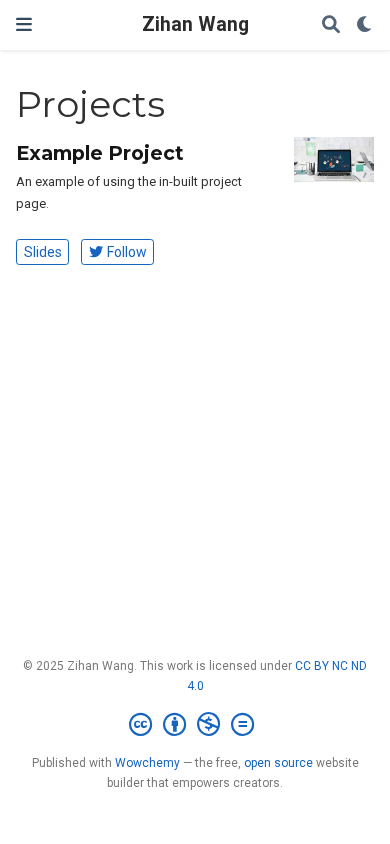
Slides (43, 252)
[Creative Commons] (195, 725)
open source (278, 763)
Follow (127, 252)
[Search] (331, 25)
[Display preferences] (365, 25)
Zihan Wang (195, 24)
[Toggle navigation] (24, 24)
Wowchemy (147, 763)
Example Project (100, 153)
